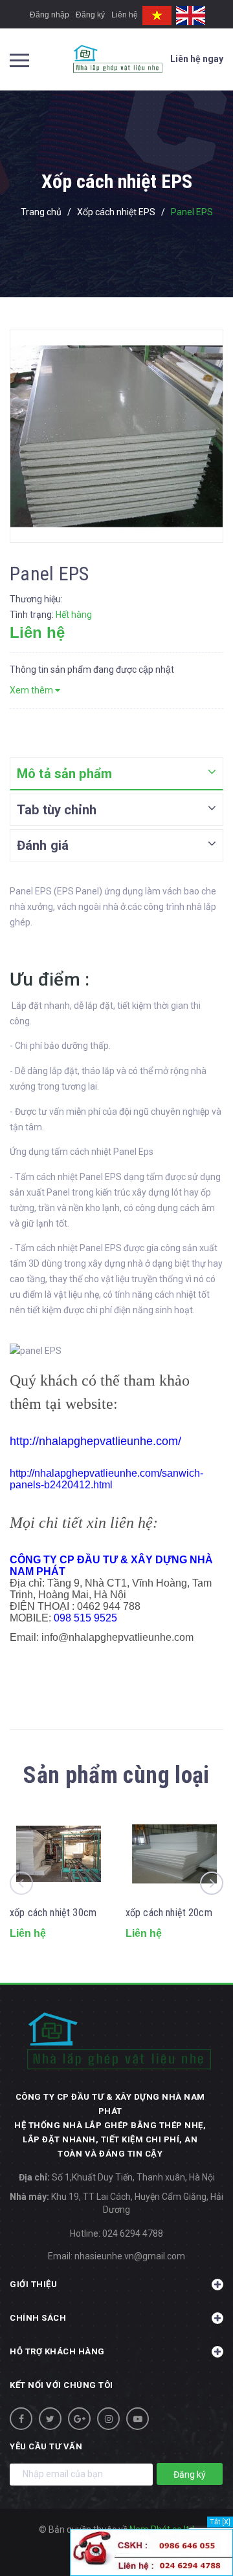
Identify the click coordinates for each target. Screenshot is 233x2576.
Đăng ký (90, 15)
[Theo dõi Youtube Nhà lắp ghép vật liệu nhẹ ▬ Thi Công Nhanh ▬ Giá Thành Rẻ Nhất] (138, 2419)
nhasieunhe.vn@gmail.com (130, 2256)
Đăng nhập (50, 15)
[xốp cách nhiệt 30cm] (59, 1854)
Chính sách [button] (38, 2318)
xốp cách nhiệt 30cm (53, 1913)
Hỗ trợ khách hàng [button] (57, 2351)
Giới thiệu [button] (33, 2284)
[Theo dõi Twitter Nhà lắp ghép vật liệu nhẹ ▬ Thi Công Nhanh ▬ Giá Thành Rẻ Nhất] (50, 2419)
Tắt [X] (220, 2522)
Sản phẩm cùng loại (116, 1775)
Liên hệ (125, 15)
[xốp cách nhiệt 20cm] (174, 1854)
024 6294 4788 (133, 2233)
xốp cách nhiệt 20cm (169, 1913)
